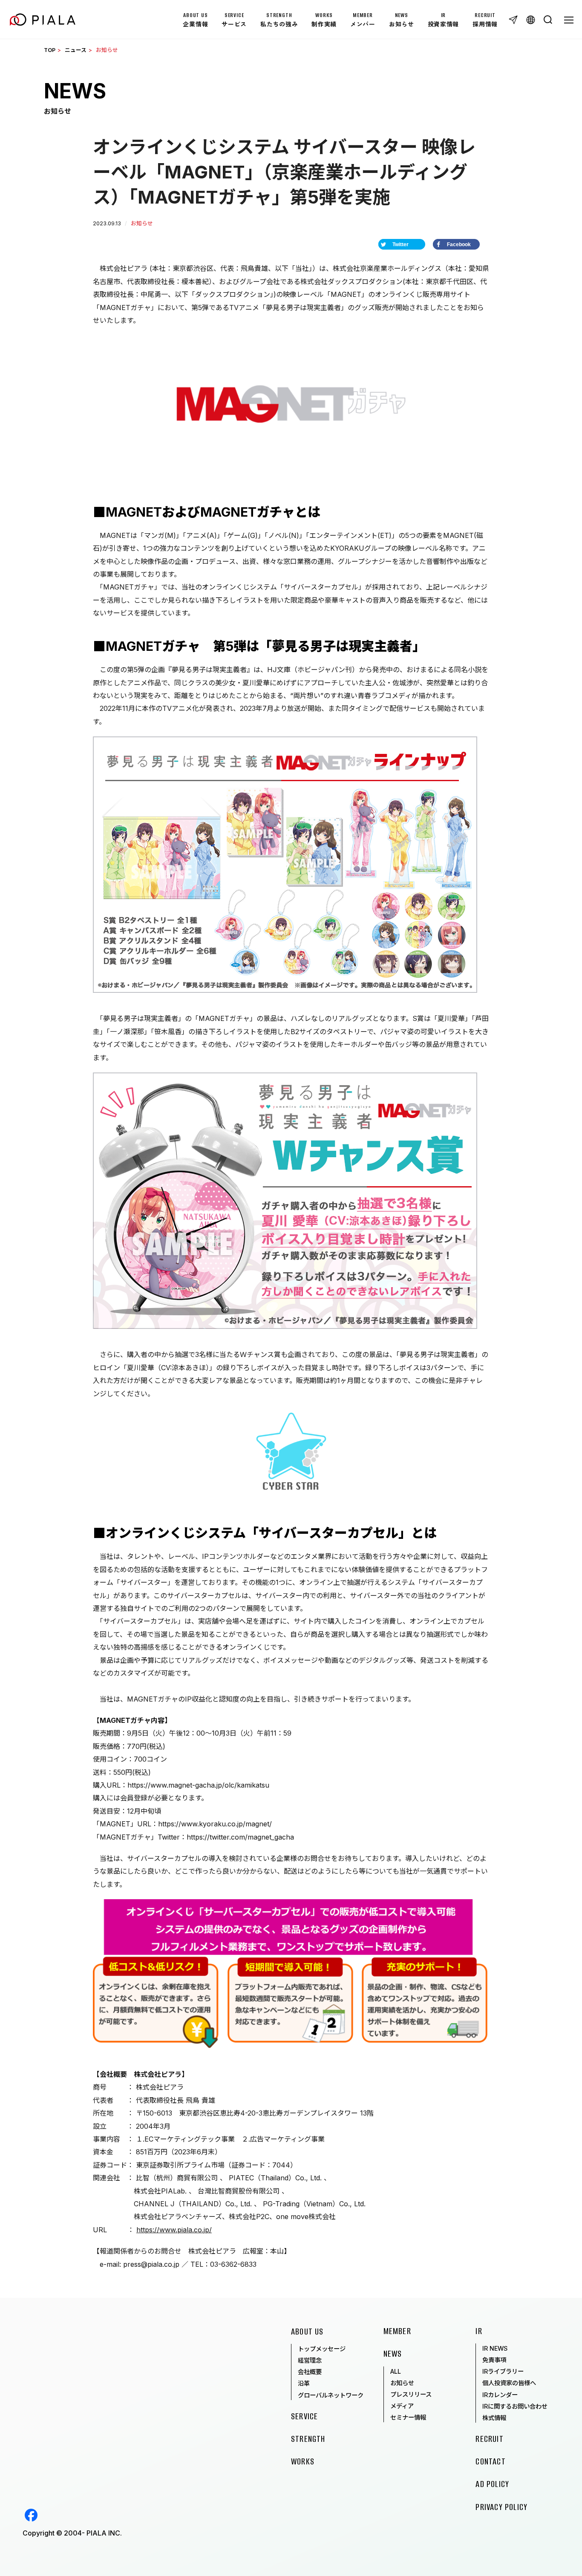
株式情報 (494, 2418)
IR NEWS (495, 2348)
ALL (396, 2371)
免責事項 (494, 2360)
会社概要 (310, 2372)
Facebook (31, 2515)
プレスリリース (411, 2394)
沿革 (304, 2383)
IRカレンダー (500, 2395)
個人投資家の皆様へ (509, 2383)
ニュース (76, 50)
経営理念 (310, 2360)
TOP (50, 50)
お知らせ (402, 2383)
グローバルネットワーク (331, 2395)
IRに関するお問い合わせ (515, 2406)
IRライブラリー (503, 2371)
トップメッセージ (322, 2349)
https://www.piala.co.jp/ (174, 2230)
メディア (402, 2406)
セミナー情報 (408, 2417)
